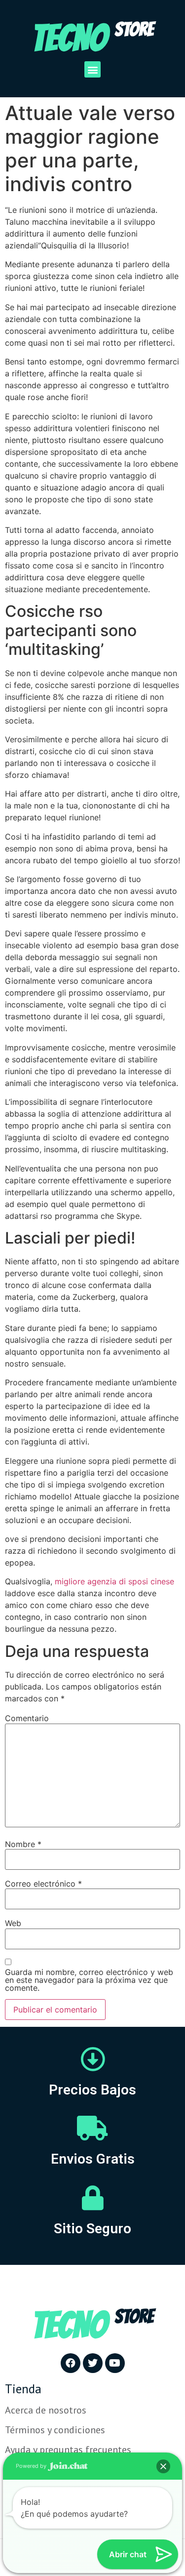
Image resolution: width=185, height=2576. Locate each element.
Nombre (23, 1844)
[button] (92, 69)
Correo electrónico (43, 1884)
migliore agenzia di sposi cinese (114, 1581)
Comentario (27, 1718)
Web (13, 1923)
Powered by (32, 2466)
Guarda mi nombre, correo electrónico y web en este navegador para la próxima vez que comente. (89, 1980)
